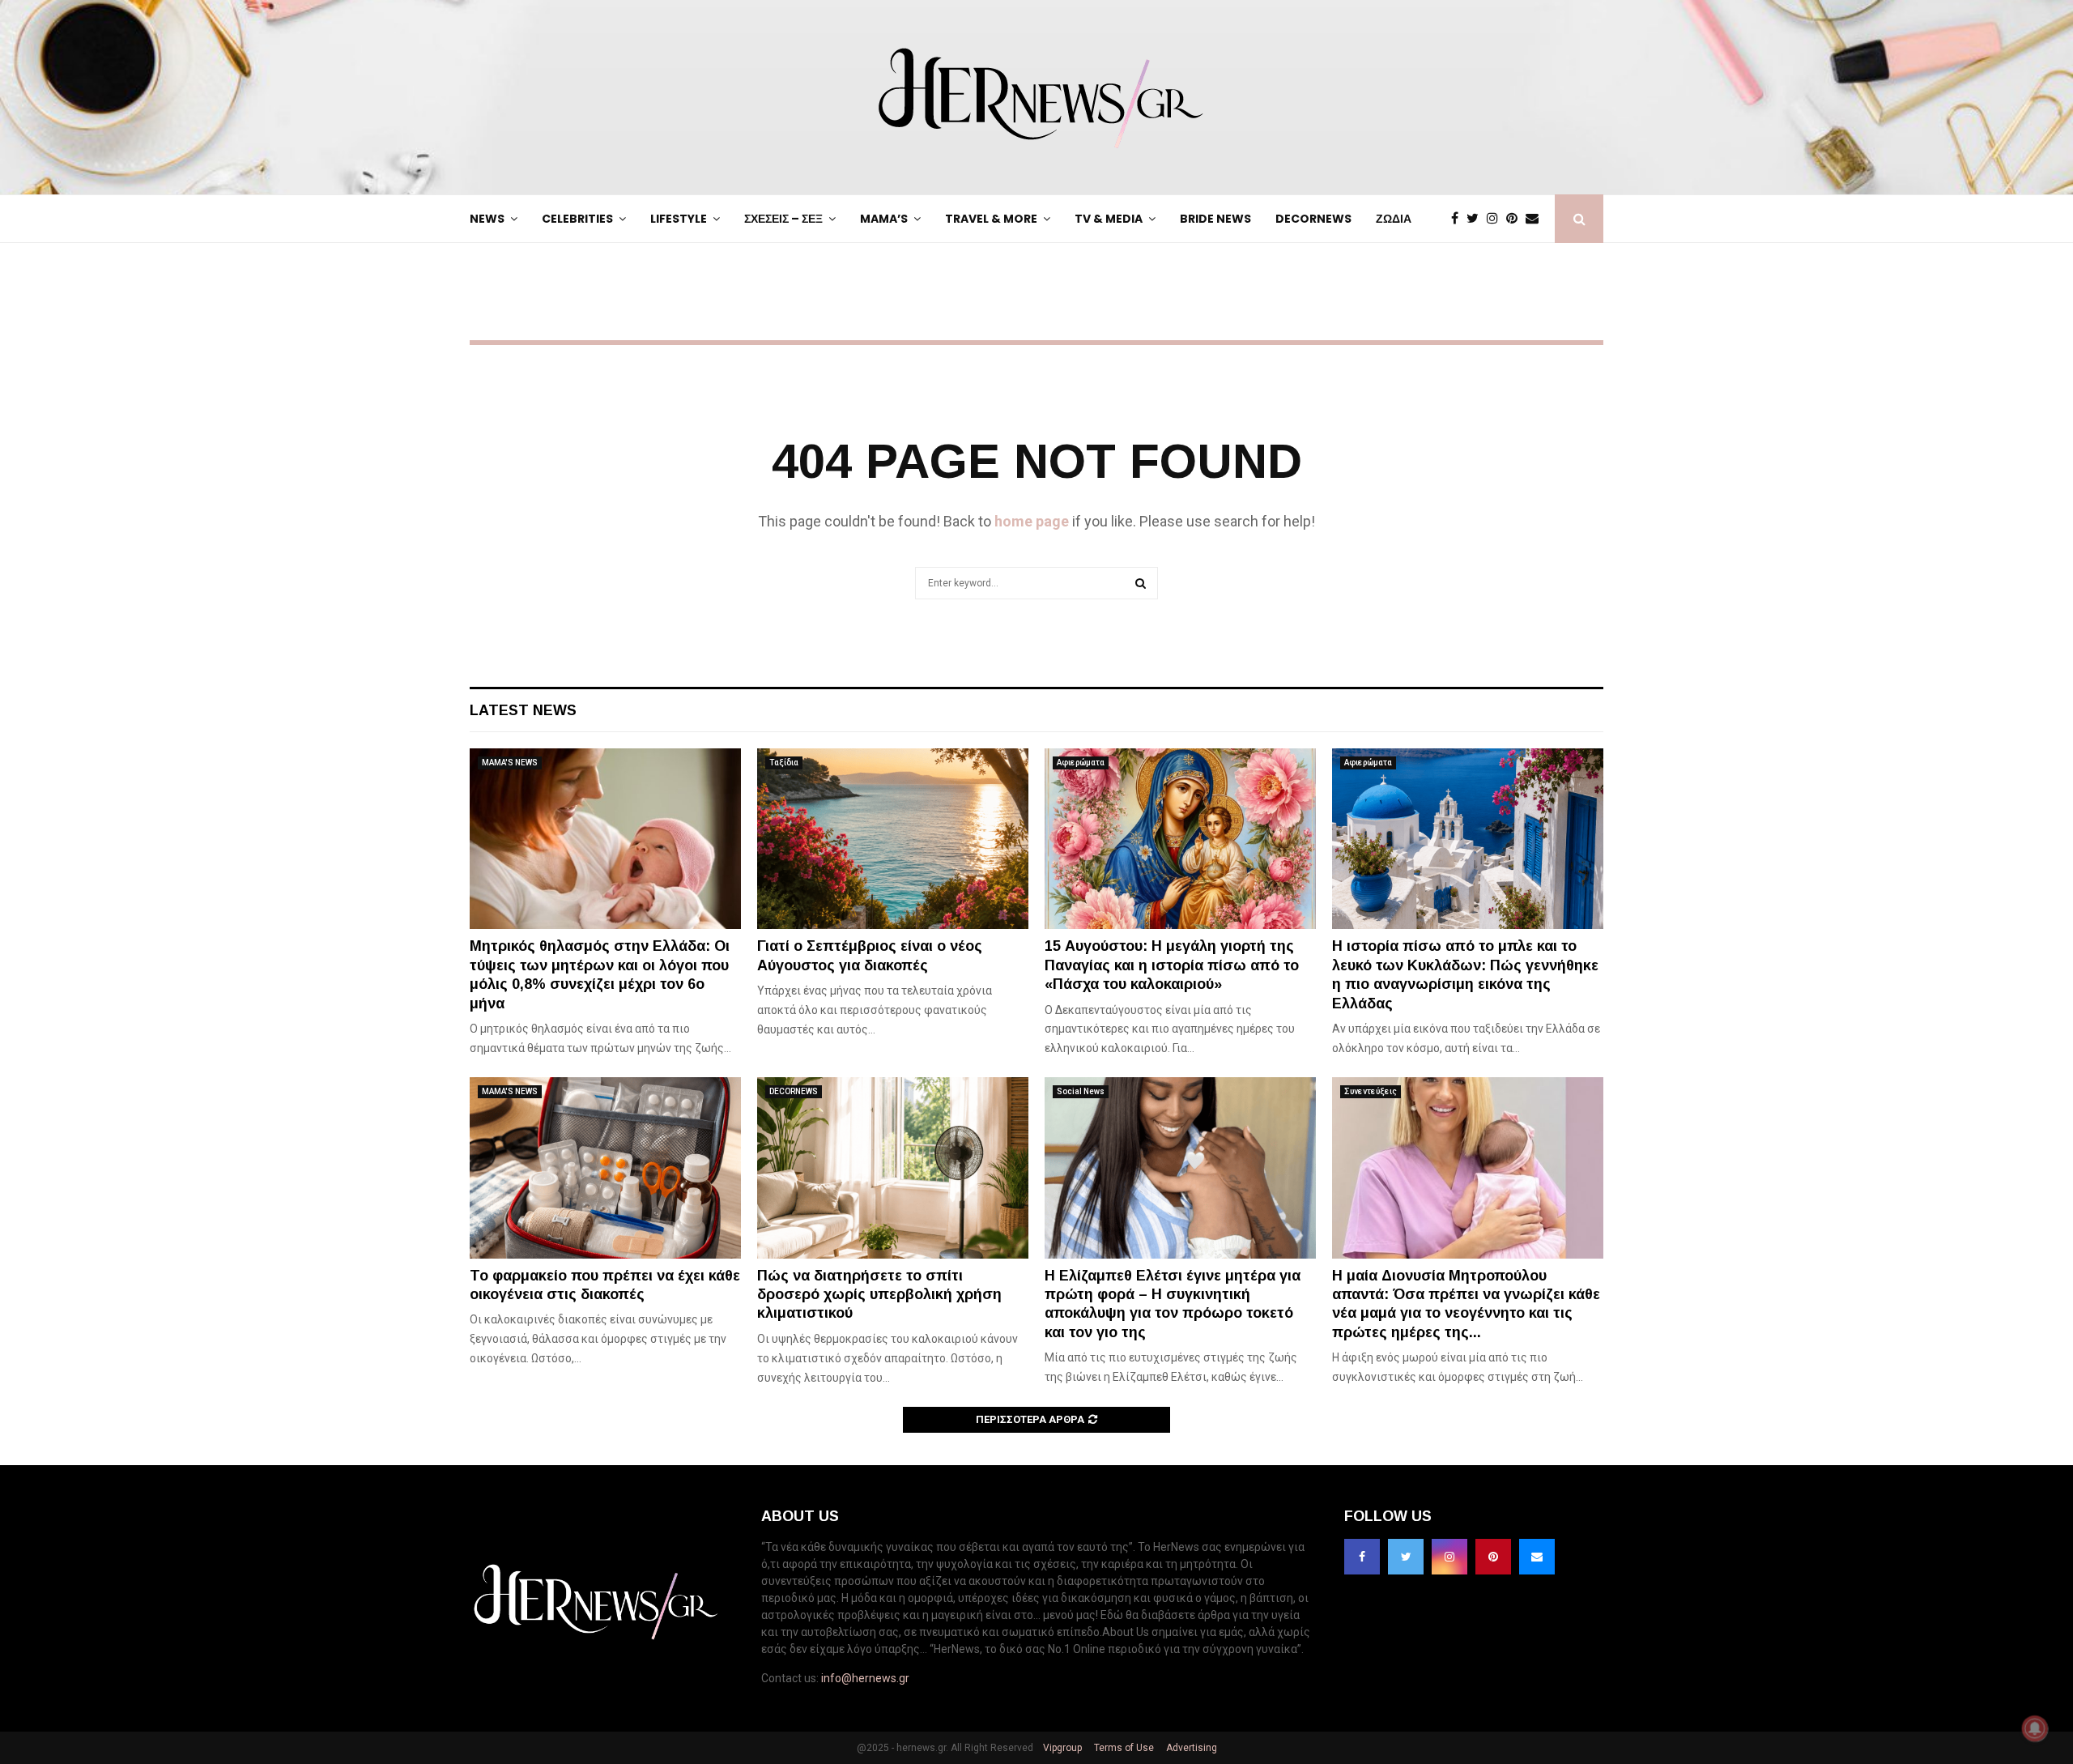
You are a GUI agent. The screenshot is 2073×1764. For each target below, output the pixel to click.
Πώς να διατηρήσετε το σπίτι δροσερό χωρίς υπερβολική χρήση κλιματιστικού (879, 1295)
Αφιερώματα (1081, 763)
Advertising (1190, 1748)
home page (1032, 521)
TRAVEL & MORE (991, 219)
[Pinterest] (1516, 219)
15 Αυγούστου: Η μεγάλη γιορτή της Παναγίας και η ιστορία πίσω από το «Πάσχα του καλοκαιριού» (1172, 965)
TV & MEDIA (1109, 219)
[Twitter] (1477, 219)
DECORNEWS (1313, 219)
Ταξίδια (784, 763)
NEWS (487, 219)
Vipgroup (1061, 1748)
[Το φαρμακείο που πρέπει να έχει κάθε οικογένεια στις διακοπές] (605, 1167)
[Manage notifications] (2035, 1728)
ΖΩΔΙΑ (1394, 219)
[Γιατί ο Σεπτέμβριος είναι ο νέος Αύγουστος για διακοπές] (893, 839)
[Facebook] (1459, 219)
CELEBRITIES (577, 219)
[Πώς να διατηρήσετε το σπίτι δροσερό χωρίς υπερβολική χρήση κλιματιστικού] (893, 1167)
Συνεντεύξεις (1371, 1091)
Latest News (523, 710)
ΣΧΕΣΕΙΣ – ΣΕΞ (783, 219)
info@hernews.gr (865, 1678)
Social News (1081, 1091)
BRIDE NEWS (1215, 219)
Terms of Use (1123, 1748)
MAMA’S (884, 219)
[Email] (1536, 219)
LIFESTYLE (679, 219)
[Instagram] (1496, 219)
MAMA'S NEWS (510, 763)
